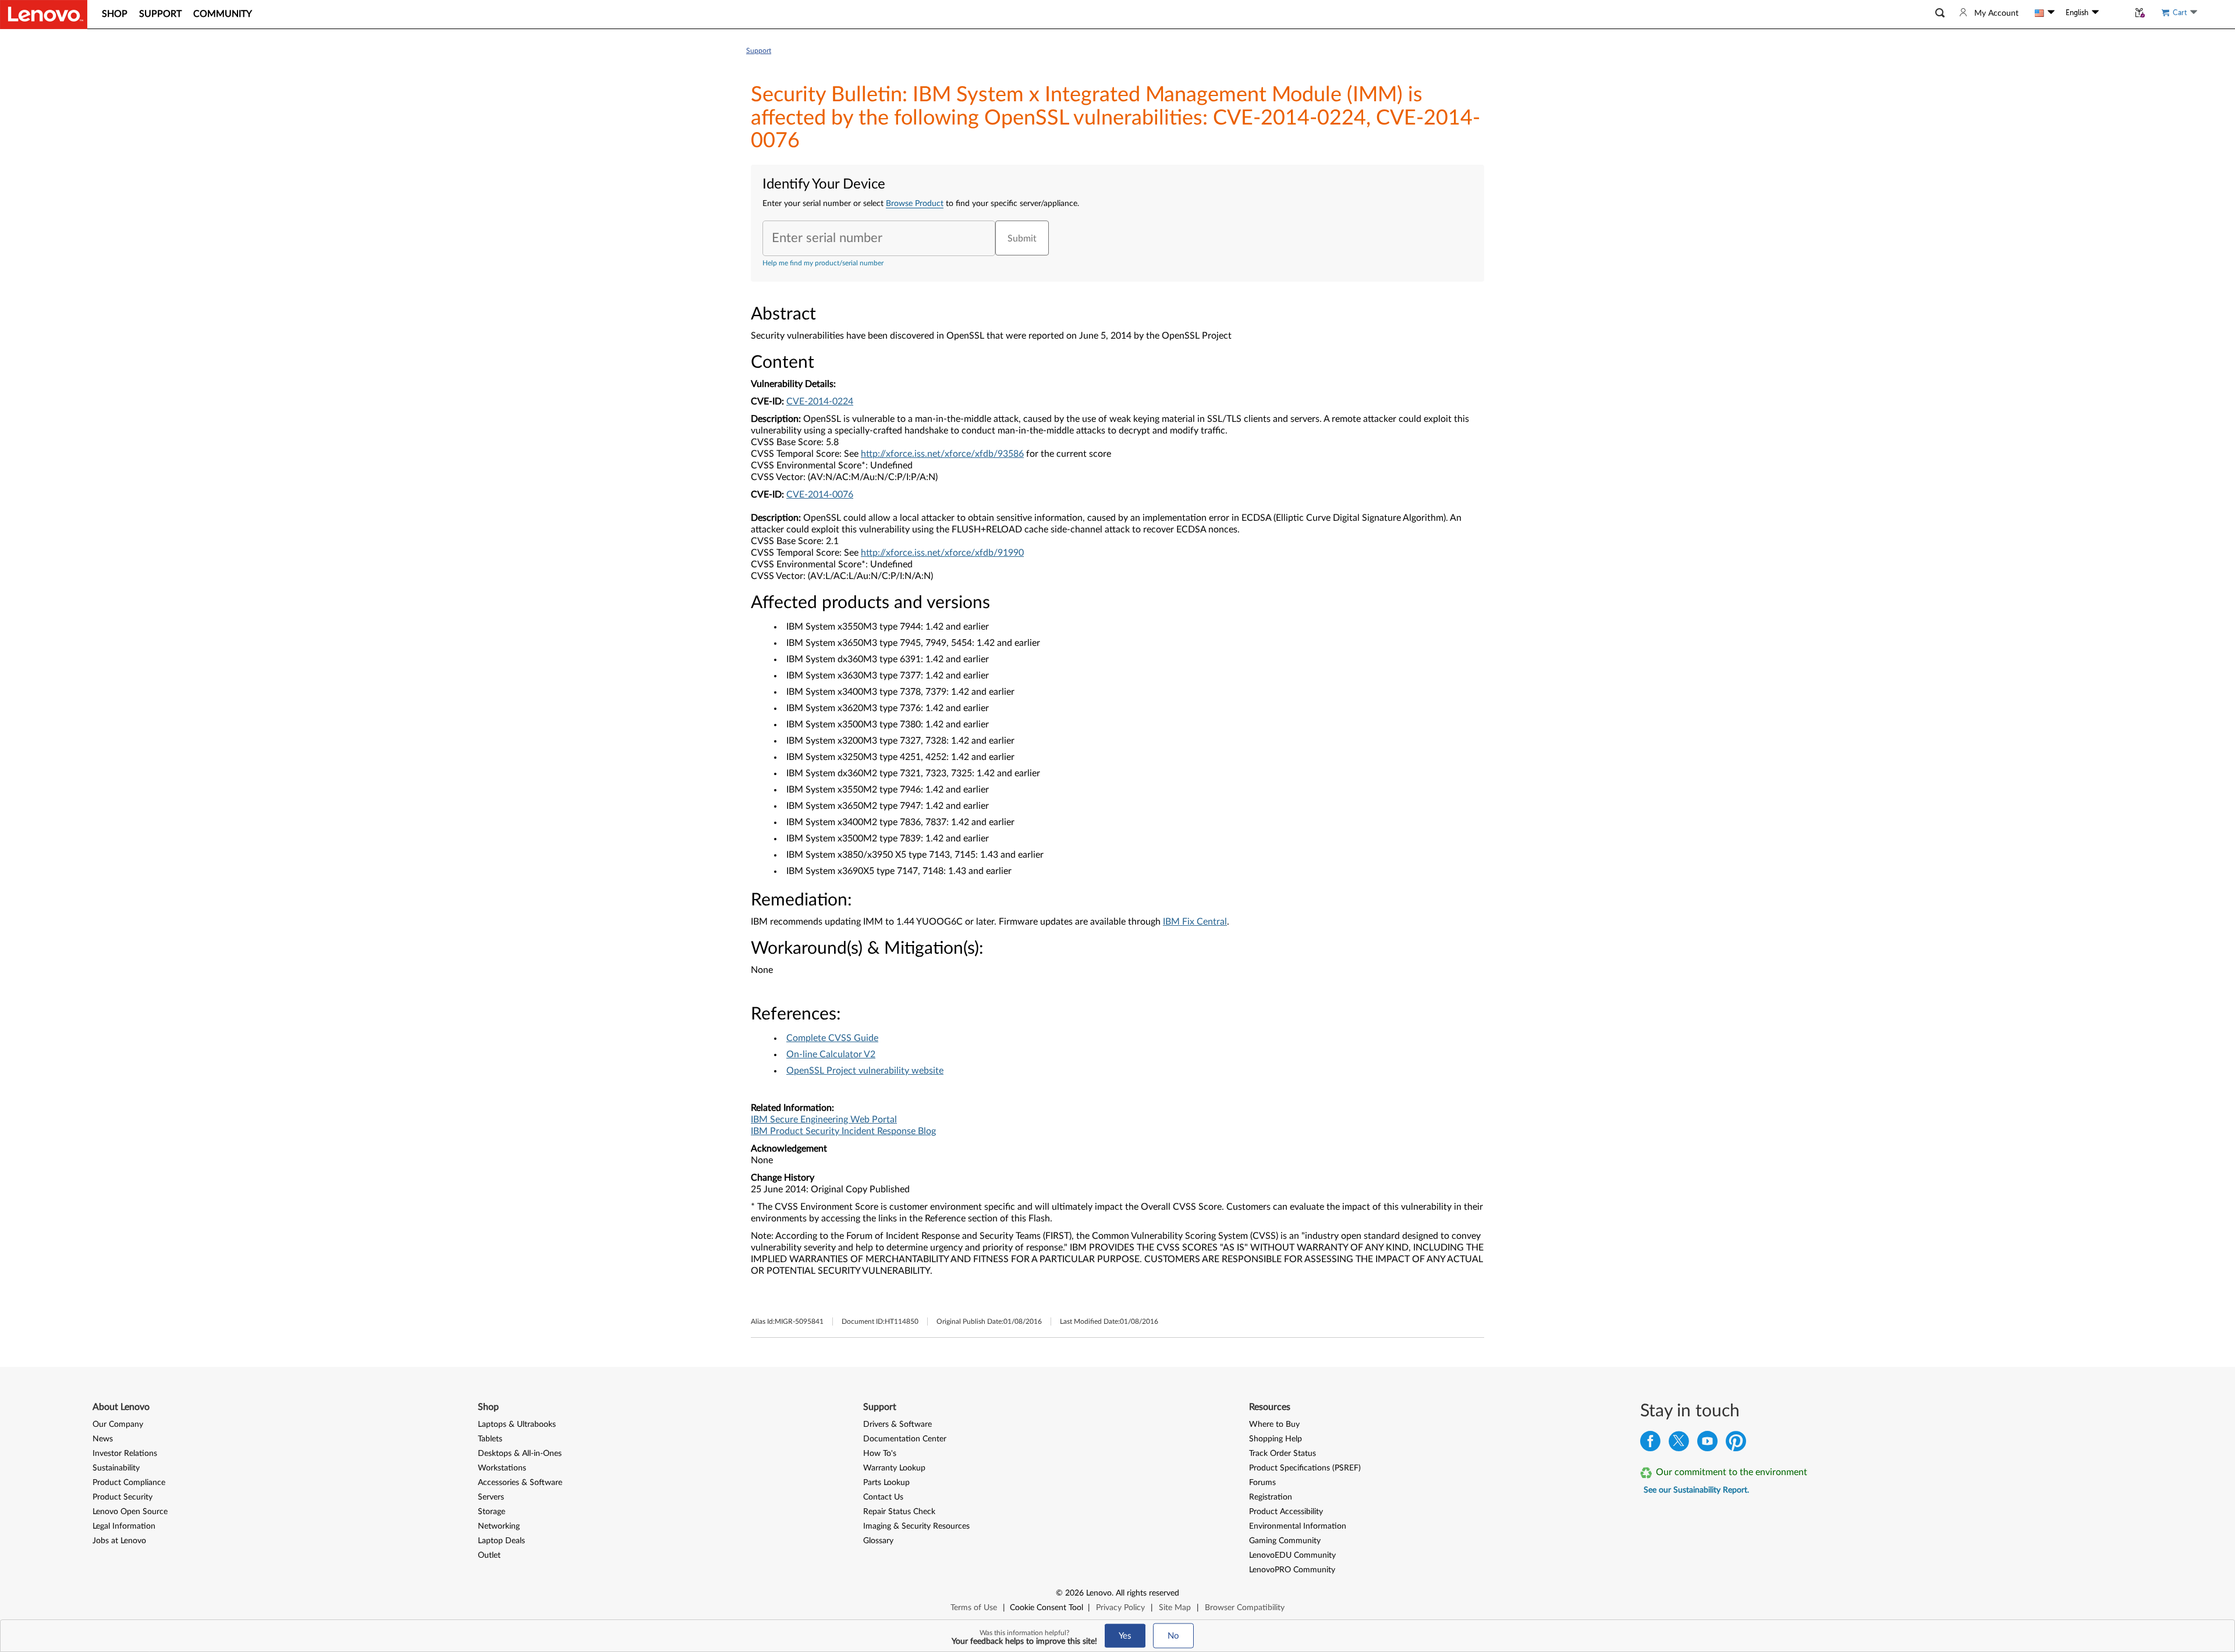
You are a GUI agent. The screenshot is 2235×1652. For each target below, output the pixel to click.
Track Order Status (1283, 1454)
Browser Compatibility (1245, 1608)
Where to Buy (1274, 1424)
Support (759, 51)
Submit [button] (1022, 239)
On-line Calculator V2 (831, 1054)
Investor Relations (125, 1454)
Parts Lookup (886, 1483)
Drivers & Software (897, 1424)
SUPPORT (160, 14)
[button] (1940, 13)
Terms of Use (974, 1608)
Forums (1262, 1483)
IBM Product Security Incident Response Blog (843, 1131)
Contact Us (883, 1497)
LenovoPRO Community (1292, 1570)
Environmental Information (1298, 1526)
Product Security (123, 1497)
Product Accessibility (1286, 1512)
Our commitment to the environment (1732, 1472)
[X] (1679, 1444)
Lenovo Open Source (130, 1512)
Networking (499, 1526)
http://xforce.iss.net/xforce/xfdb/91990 (942, 553)
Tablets (490, 1439)
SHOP (115, 14)
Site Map (1175, 1608)
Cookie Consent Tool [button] (1046, 1608)
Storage (492, 1512)
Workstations (502, 1468)
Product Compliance (129, 1483)
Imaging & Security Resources (916, 1526)
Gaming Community (1285, 1541)
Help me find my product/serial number (823, 263)
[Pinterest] (1736, 1444)
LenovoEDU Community (1292, 1555)
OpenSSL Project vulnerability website (865, 1071)
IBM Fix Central (1195, 922)
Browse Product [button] (915, 204)
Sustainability (116, 1468)
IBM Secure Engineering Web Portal (824, 1120)
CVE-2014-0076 (820, 495)
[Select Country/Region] (2045, 13)
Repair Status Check (899, 1512)
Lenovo (1099, 1593)
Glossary (878, 1541)
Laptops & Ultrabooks (517, 1424)
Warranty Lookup (894, 1468)
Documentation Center (905, 1439)
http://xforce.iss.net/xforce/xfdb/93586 (942, 454)
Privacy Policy (1120, 1608)
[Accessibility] (2114, 13)
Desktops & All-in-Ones (520, 1454)
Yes (1125, 1636)
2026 (1074, 1593)
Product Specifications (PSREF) (1305, 1468)
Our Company (118, 1424)
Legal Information (124, 1526)
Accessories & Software (520, 1483)
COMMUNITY (223, 14)
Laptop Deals (501, 1541)
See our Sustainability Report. (1696, 1490)
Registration (1271, 1497)
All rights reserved (1147, 1593)
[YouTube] (1707, 1444)
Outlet (489, 1555)
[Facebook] (1650, 1444)
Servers (491, 1497)
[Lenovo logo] (44, 15)
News (103, 1439)
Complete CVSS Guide (832, 1038)
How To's (880, 1454)
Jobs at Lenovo (119, 1541)
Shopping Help (1276, 1439)
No (1173, 1636)
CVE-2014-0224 (820, 402)
